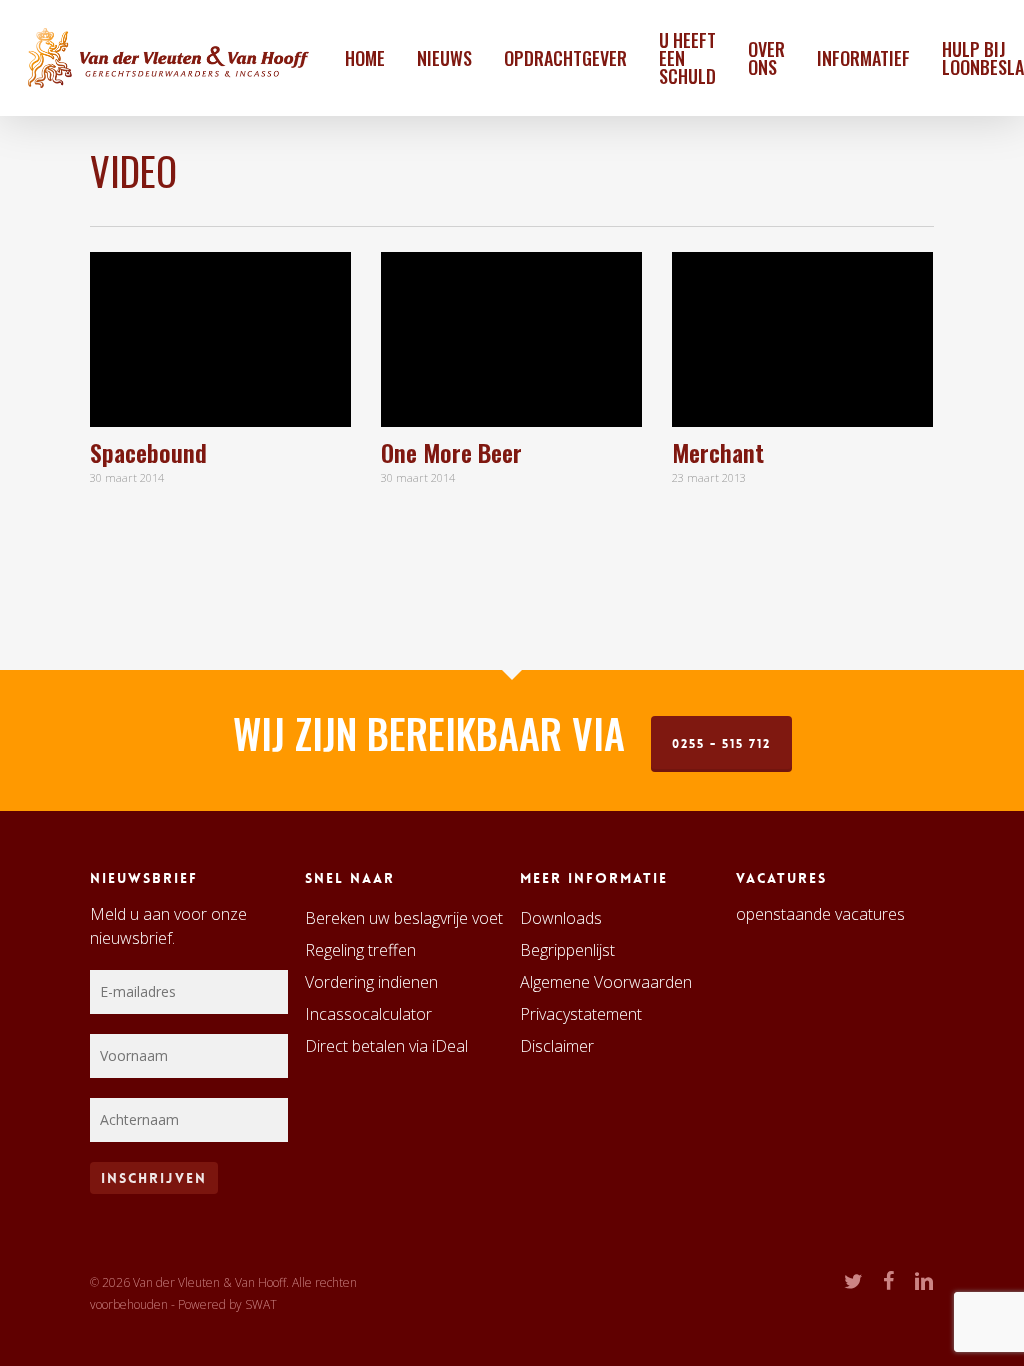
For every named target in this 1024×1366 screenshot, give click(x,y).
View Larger (165, 320)
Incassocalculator (368, 1014)
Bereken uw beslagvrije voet (404, 918)
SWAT (261, 1304)
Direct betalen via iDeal (386, 1046)
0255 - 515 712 (721, 744)
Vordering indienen (371, 982)
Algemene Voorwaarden (606, 982)
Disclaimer (557, 1046)
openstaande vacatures (820, 914)
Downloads (561, 918)
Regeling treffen (360, 950)
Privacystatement (581, 1014)
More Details (275, 320)
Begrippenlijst (567, 950)
